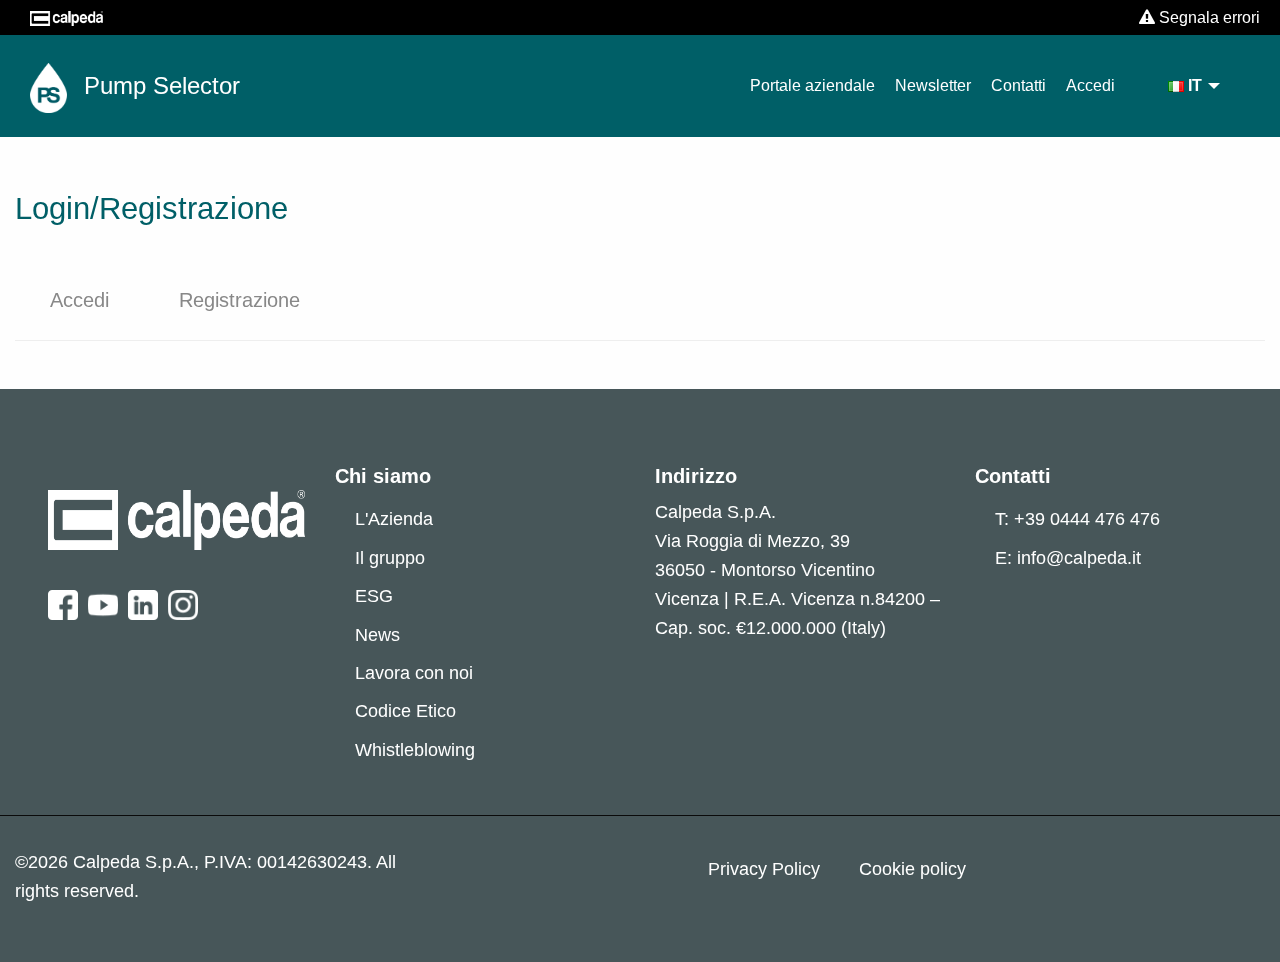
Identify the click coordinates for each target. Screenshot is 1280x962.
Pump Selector (158, 85)
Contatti (1018, 85)
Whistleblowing (415, 750)
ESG (374, 596)
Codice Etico (405, 711)
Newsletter (933, 85)
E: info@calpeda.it (1068, 558)
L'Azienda (394, 519)
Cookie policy (912, 869)
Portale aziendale (812, 85)
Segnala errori (1207, 17)
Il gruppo (390, 558)
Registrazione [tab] (239, 300)
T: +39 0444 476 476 (1077, 519)
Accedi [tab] (79, 300)
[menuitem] (1195, 86)
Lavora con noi (414, 673)
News (377, 635)
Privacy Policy (764, 869)
